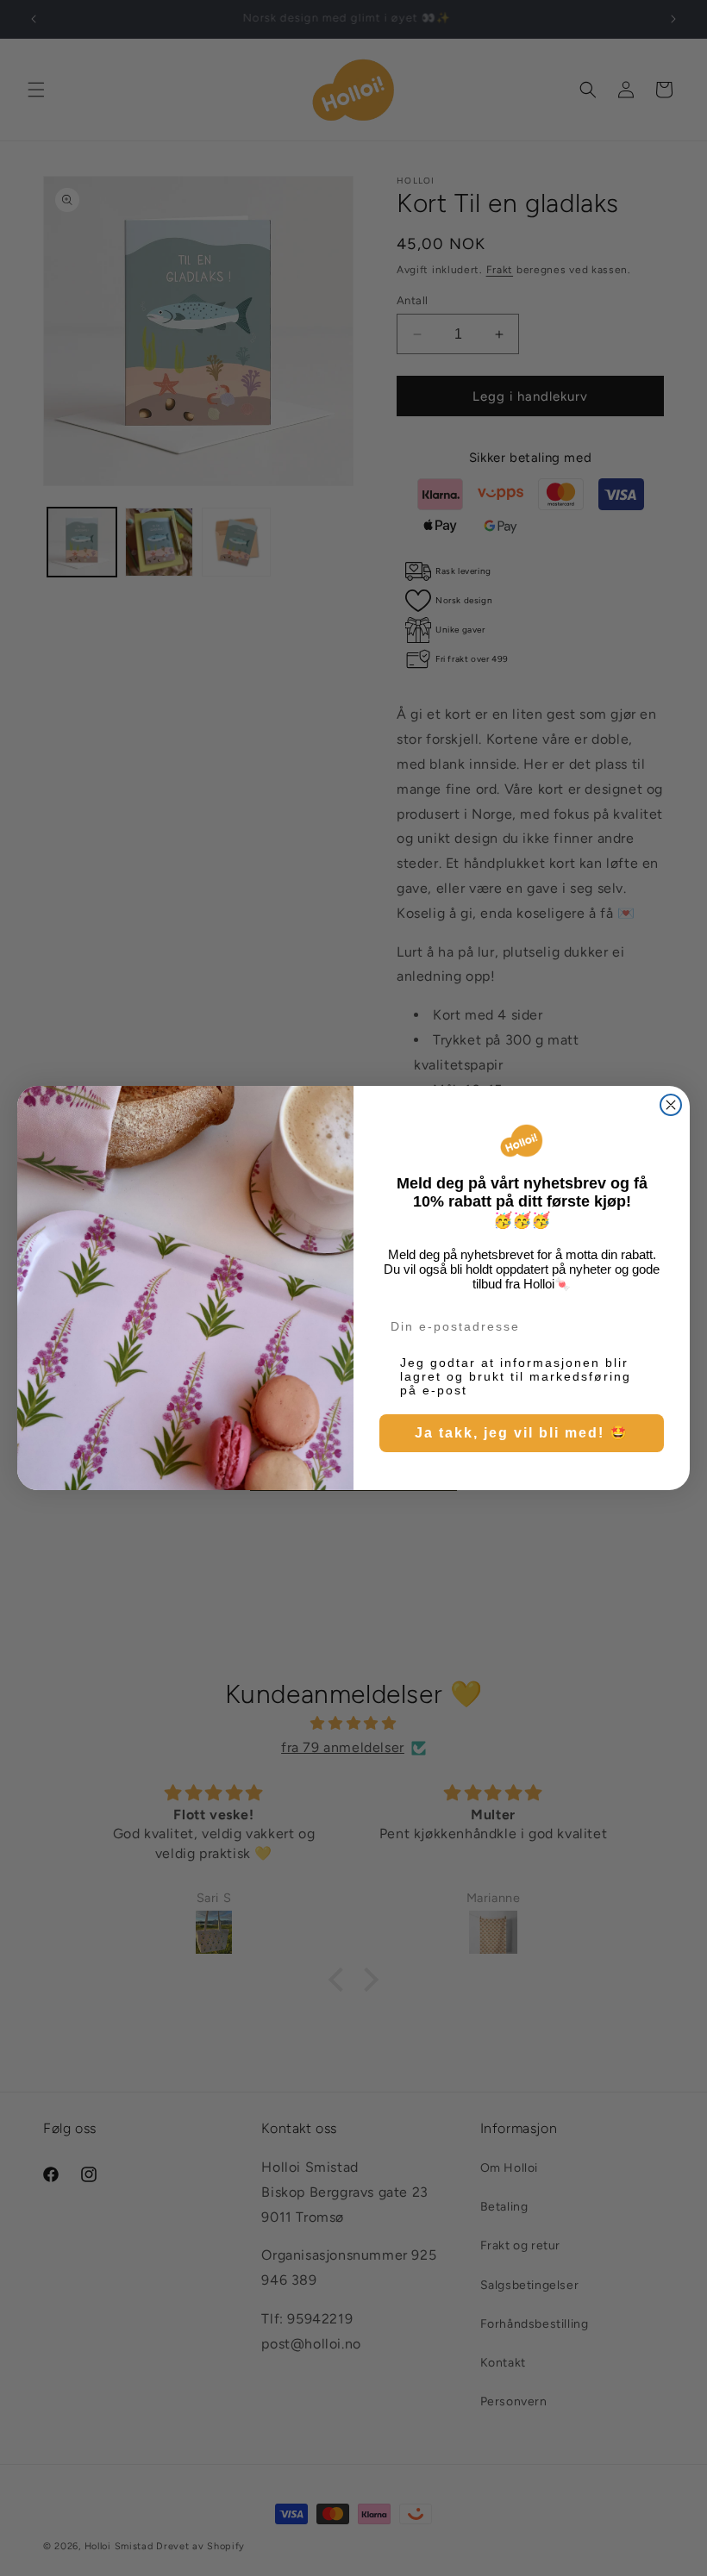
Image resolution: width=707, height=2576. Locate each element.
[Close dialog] (671, 1105)
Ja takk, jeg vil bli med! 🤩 (522, 1433)
